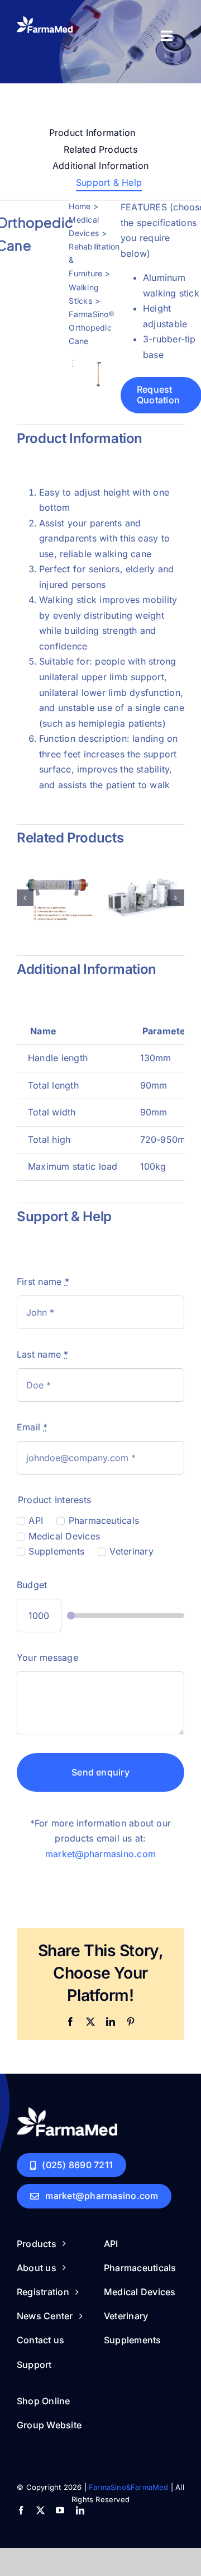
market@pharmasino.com (100, 1854)
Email (32, 1427)
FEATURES (144, 207)
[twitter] (40, 2510)
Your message (47, 1657)
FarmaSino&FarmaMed (129, 2487)
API (36, 1521)
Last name (43, 1354)
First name (43, 1282)
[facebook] (21, 2510)
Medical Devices (64, 1536)
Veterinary (131, 1552)
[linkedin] (80, 2510)
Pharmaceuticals (104, 1521)
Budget (32, 1585)
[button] (25, 898)
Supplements (56, 1552)
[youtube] (60, 2510)
